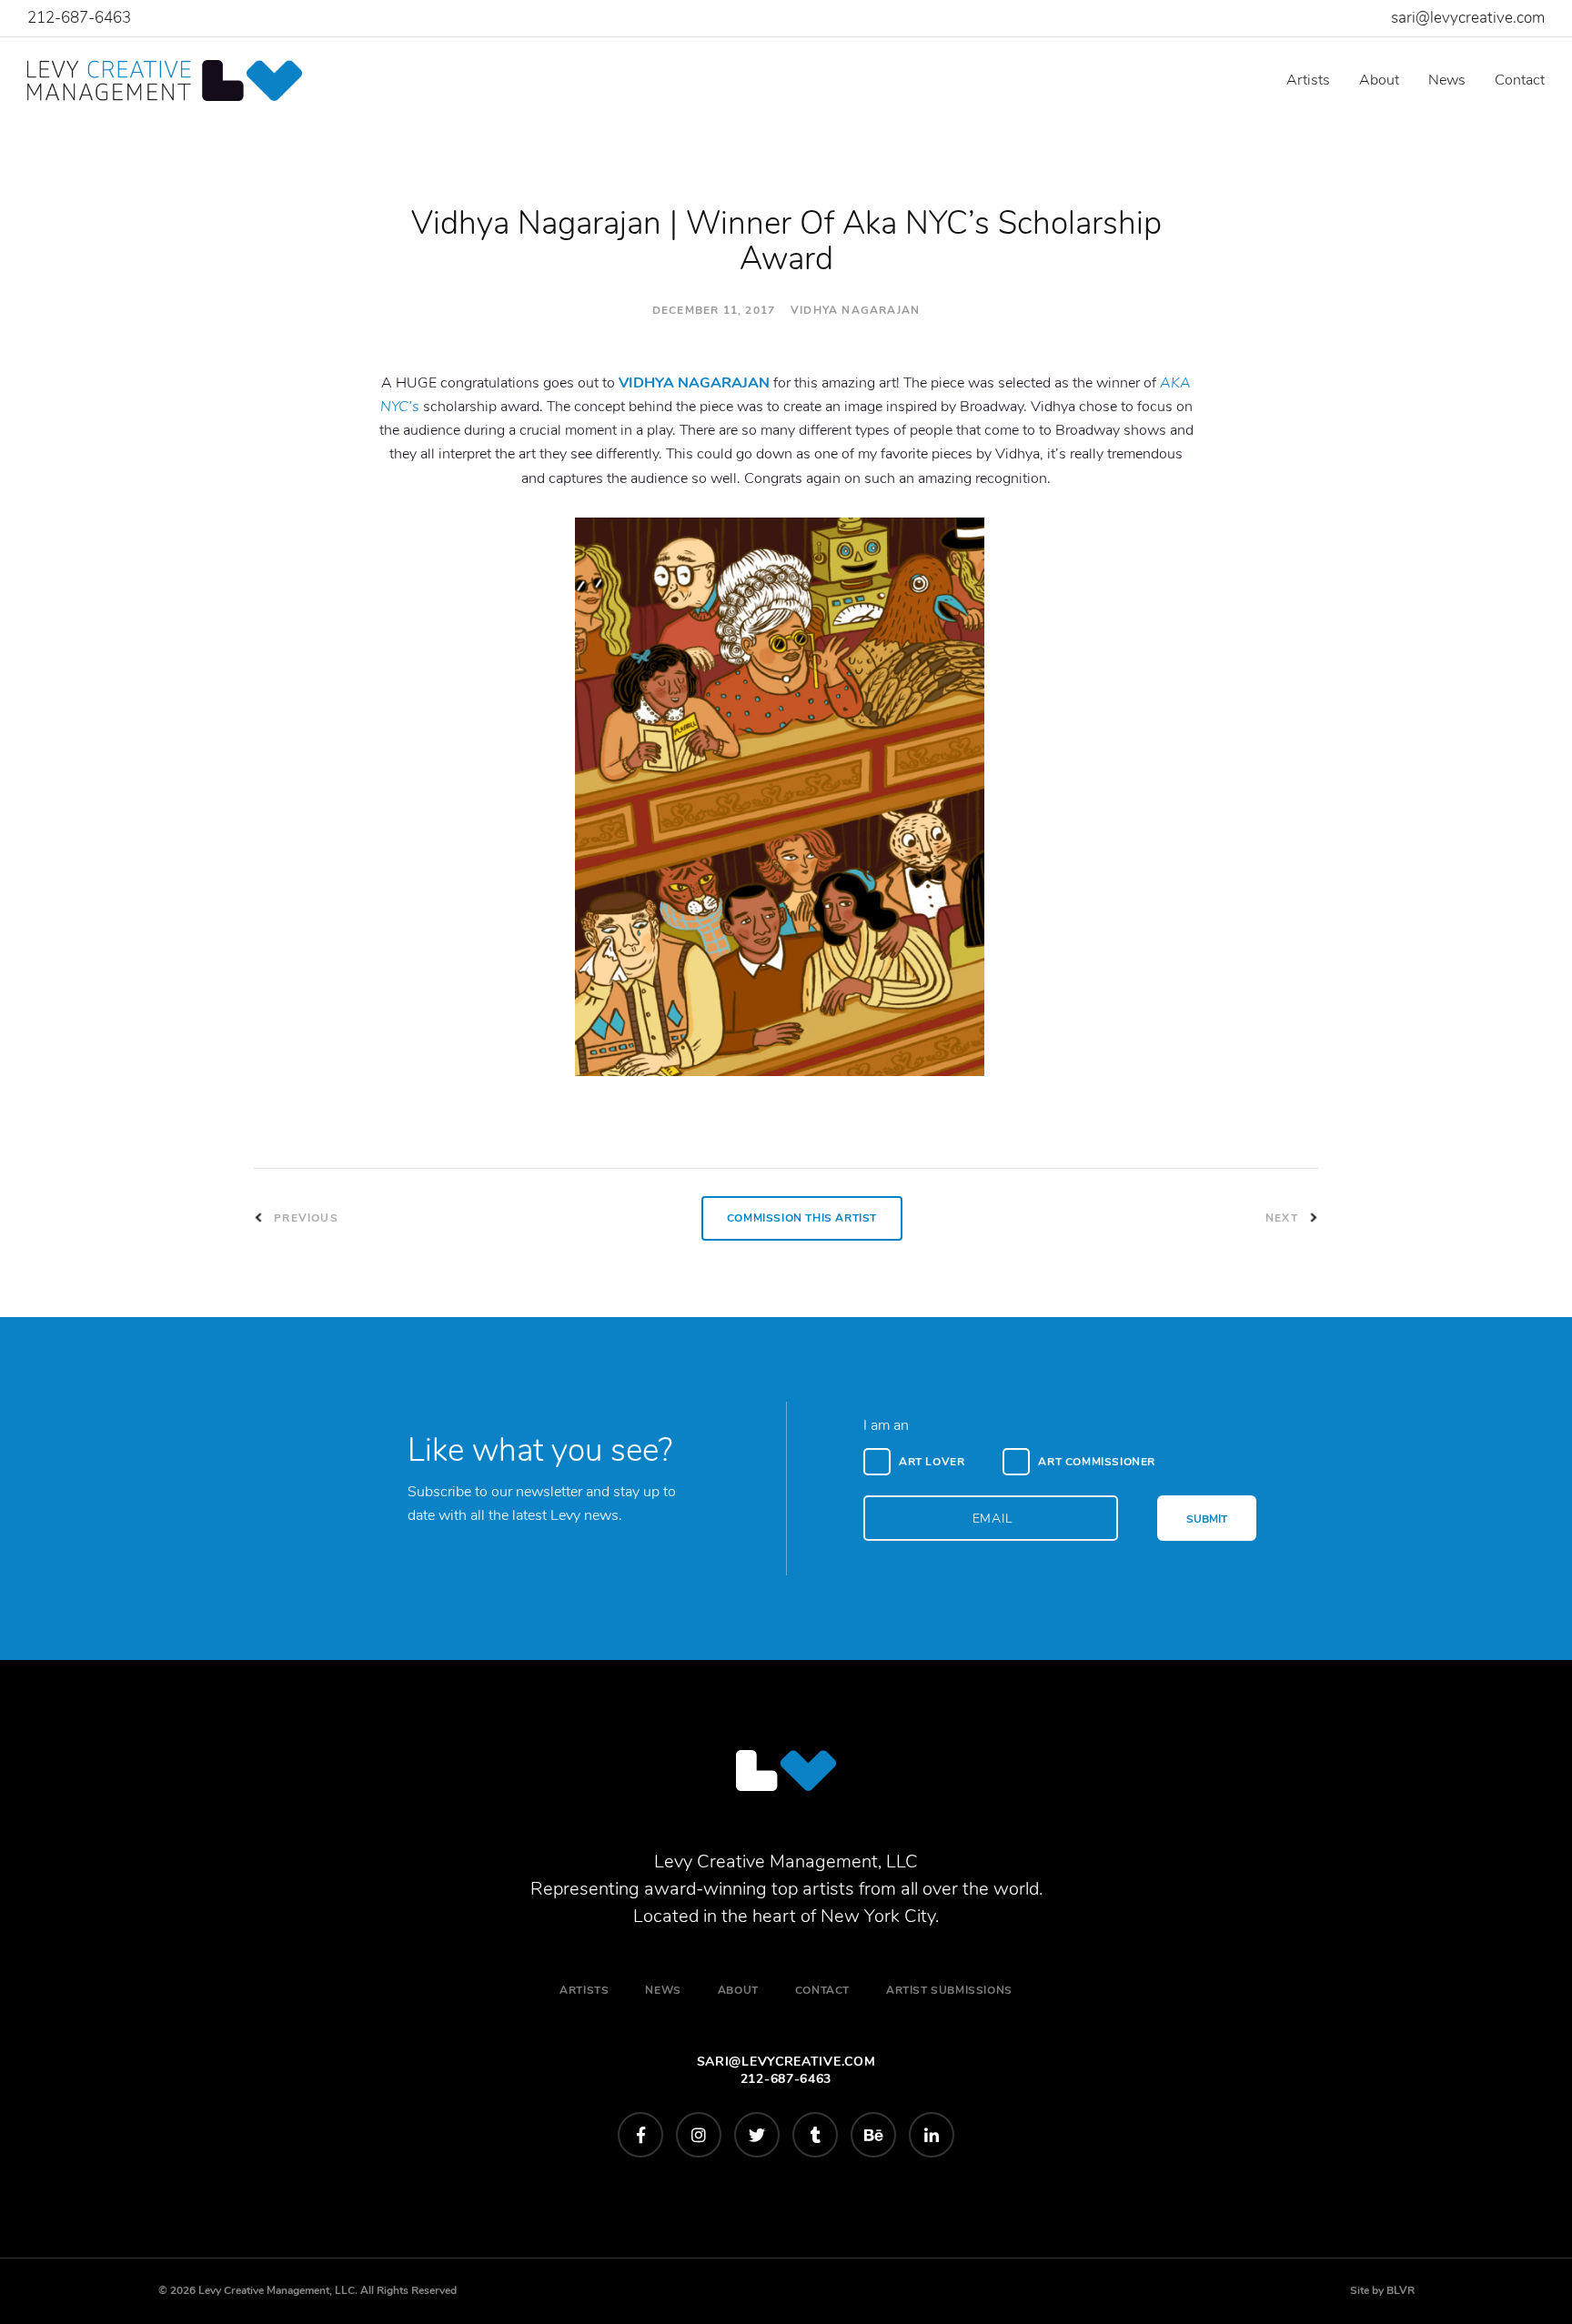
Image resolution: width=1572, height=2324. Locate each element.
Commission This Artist (802, 1218)
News (1447, 80)
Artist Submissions (949, 1990)
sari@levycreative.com (1468, 18)
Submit (1207, 1519)
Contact (1520, 80)
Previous (304, 1218)
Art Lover (932, 1462)
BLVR (1401, 2290)
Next (1284, 1218)
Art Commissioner (1097, 1462)
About (1379, 80)
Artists (1308, 80)
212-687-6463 (79, 18)
